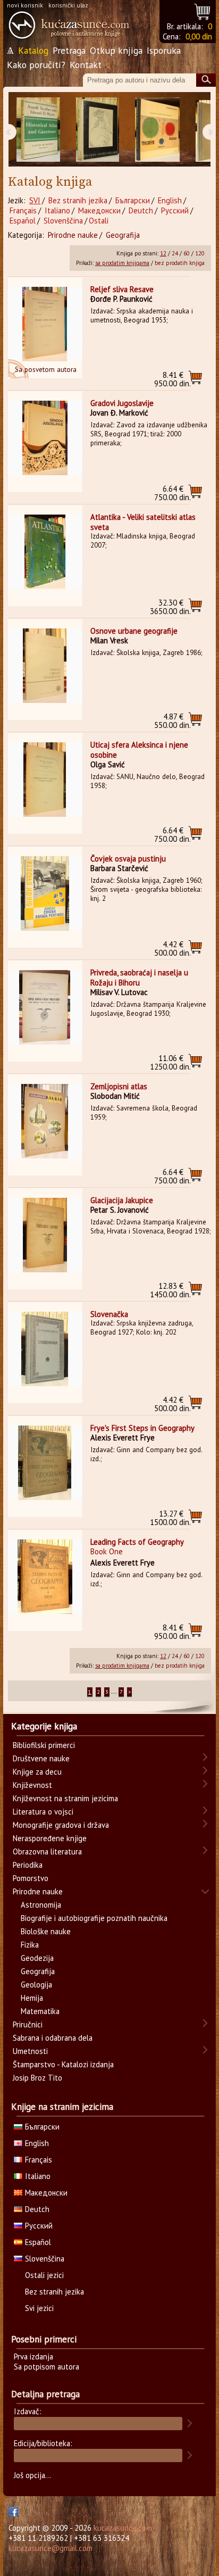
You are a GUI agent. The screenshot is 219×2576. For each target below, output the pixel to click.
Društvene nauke (41, 1758)
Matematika (40, 2011)
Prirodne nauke (73, 235)
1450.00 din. (170, 1290)
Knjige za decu (37, 1772)
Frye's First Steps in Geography (142, 1428)
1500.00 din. (170, 1518)
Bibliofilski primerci (44, 1745)
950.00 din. (172, 379)
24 (175, 253)
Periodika (28, 1865)
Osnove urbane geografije (134, 631)
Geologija (36, 1985)
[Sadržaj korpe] (203, 10)
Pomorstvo (31, 1878)
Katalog (33, 50)
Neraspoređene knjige (50, 1838)
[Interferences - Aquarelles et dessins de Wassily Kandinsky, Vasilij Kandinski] (157, 130)
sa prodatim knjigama (122, 263)
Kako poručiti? (36, 65)
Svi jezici (39, 2308)
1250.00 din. (170, 1062)
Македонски (99, 210)
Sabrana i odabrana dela (53, 2038)
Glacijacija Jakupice (122, 1200)
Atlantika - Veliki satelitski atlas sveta (143, 522)
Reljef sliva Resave (122, 289)
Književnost (32, 1785)
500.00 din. (172, 949)
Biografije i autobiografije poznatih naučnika (94, 1918)
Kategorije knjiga (44, 1726)
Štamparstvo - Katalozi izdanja (63, 2064)
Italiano (57, 210)
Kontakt (86, 65)
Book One (107, 1551)
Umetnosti (30, 2051)
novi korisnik (25, 5)
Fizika (30, 1945)
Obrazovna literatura (47, 1852)
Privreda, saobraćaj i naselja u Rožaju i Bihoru (139, 978)
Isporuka (164, 50)
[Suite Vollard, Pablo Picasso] (98, 130)
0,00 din (199, 36)
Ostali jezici (44, 2275)
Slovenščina (63, 221)
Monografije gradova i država (61, 1825)
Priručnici (28, 2024)
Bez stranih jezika (78, 200)
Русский (175, 210)
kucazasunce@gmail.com (50, 2548)
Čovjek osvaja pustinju (128, 859)
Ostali (99, 221)
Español (23, 221)
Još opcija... (32, 2475)
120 (200, 253)
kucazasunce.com (123, 2528)
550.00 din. (172, 721)
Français (23, 210)
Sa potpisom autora (47, 2367)
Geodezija (37, 1958)
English (170, 200)
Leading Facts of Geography (137, 1542)
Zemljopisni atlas (119, 1086)
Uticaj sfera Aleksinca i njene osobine (139, 750)
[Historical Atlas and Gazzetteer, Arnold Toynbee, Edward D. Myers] (38, 130)
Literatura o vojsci (43, 1812)
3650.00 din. (170, 607)
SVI (35, 200)
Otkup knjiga (116, 50)
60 (187, 253)
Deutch (141, 210)
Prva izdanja (33, 2356)
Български (133, 200)
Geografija (123, 235)
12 (163, 253)
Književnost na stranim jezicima (65, 1798)
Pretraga (69, 50)
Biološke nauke (46, 1931)
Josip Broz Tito (37, 2078)
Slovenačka (109, 1314)
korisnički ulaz (68, 5)
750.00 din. (172, 493)
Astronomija (41, 1905)
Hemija (32, 1998)
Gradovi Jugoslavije (122, 403)
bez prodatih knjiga (180, 263)
